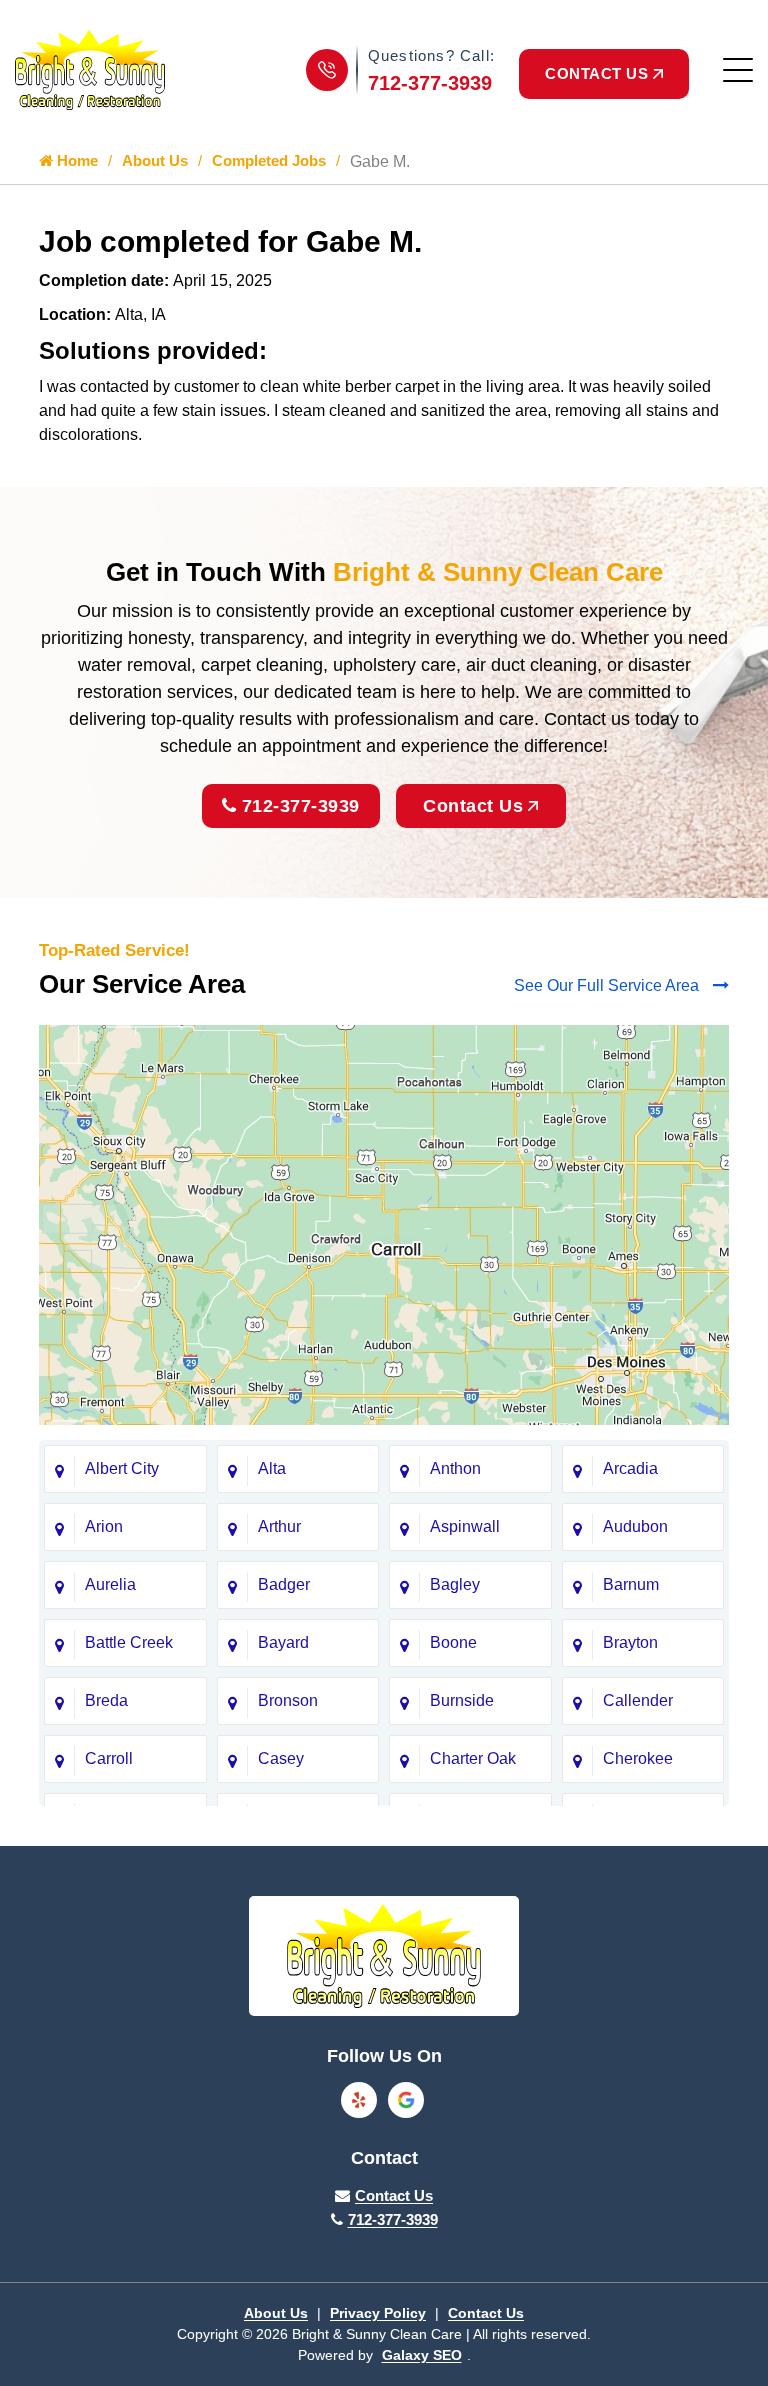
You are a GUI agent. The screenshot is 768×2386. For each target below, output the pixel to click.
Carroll (109, 1758)
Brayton (630, 1642)
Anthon (455, 1468)
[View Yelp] (359, 2100)
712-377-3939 (430, 83)
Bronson (288, 1700)
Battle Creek (129, 1642)
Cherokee (638, 1758)
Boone (453, 1642)
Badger (284, 1584)
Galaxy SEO (422, 2355)
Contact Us (473, 806)
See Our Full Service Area (608, 985)
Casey (281, 1758)
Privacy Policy (378, 2313)
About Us (155, 160)
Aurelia (110, 1584)
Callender (638, 1700)
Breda (106, 1700)
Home (75, 160)
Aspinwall (465, 1526)
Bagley (455, 1584)
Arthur (279, 1526)
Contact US (596, 73)
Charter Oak (473, 1758)
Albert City (122, 1468)
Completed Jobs (269, 160)
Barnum (631, 1584)
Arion (104, 1526)
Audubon (635, 1526)
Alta (272, 1468)
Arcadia (630, 1468)
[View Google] (406, 2100)
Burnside (462, 1700)
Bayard (283, 1642)
